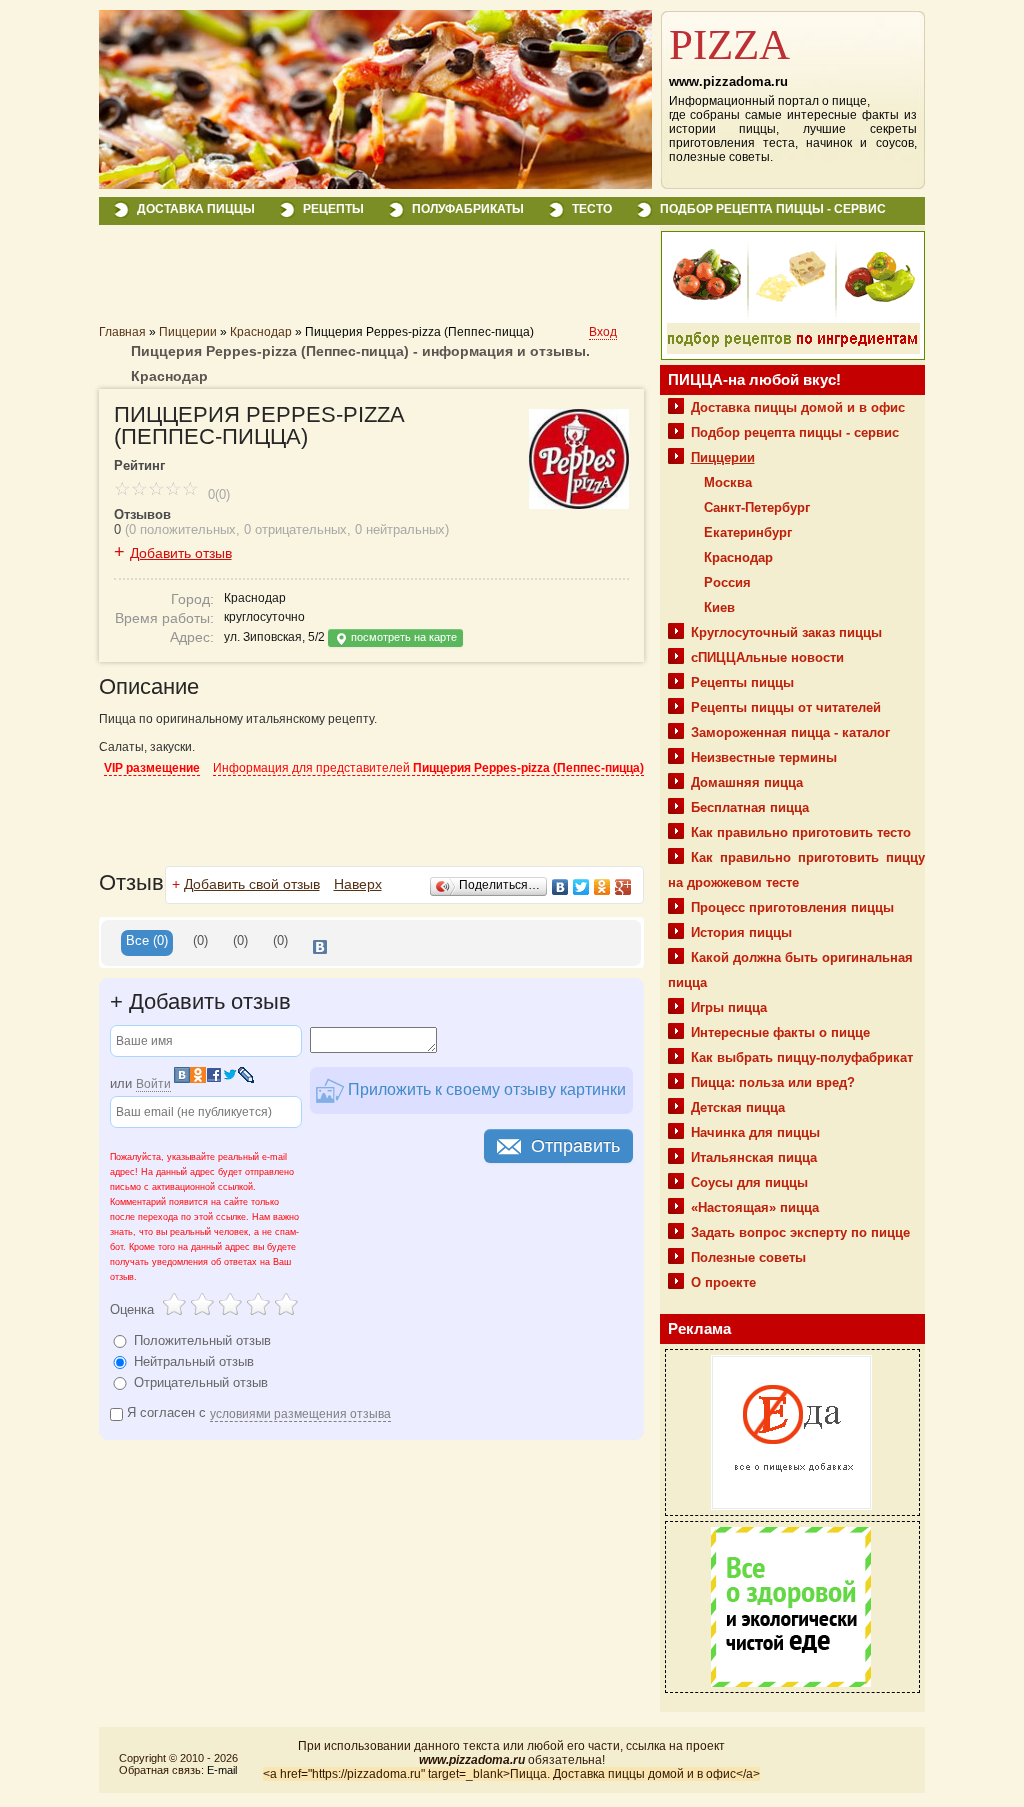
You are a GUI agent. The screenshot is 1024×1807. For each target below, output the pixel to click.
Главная (122, 332)
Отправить (575, 1146)
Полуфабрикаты (468, 209)
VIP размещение (152, 768)
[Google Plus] (623, 887)
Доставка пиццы (196, 209)
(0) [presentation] (200, 940)
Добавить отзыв (181, 553)
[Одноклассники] (602, 887)
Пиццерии (188, 332)
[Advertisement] (333, 282)
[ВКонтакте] (560, 887)
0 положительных (182, 529)
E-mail (222, 1770)
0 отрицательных (295, 529)
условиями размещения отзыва (300, 1414)
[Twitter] (581, 887)
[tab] (147, 943)
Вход (603, 332)
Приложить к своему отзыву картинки (485, 1089)
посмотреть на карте (402, 637)
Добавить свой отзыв (252, 884)
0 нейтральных (400, 529)
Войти (153, 1084)
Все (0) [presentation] (147, 940)
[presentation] (320, 943)
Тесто (592, 209)
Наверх (358, 884)
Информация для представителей (428, 768)
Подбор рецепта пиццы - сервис (773, 209)
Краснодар (261, 332)
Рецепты (333, 209)
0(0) (217, 494)
